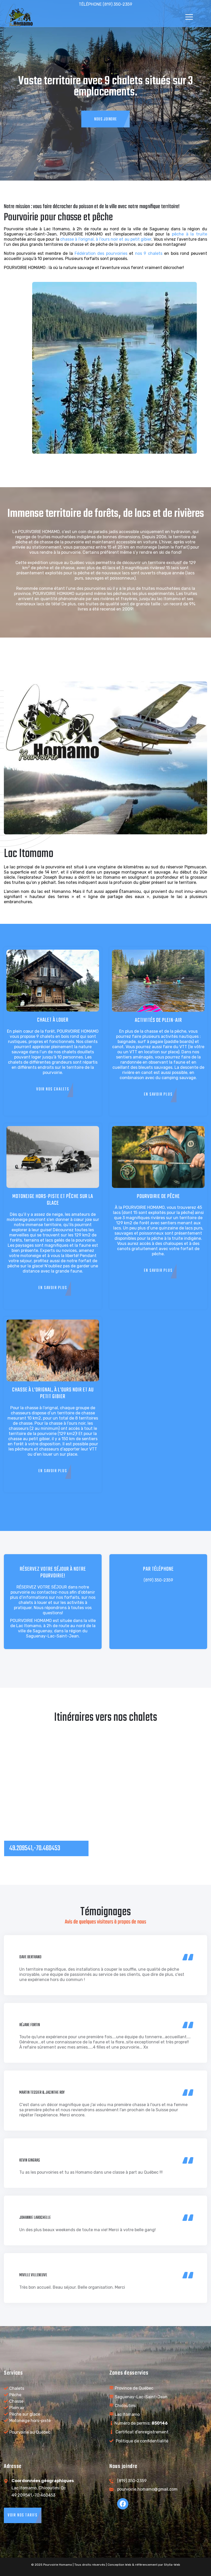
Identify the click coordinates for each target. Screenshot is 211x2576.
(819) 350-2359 (158, 1580)
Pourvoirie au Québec (30, 2432)
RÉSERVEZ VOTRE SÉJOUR (42, 1587)
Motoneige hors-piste (30, 2421)
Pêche (15, 2395)
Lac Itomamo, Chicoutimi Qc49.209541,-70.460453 (43, 2488)
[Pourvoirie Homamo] (19, 17)
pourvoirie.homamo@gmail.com (147, 2489)
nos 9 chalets (149, 253)
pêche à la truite (190, 234)
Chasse (16, 2401)
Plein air (17, 2408)
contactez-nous (53, 1592)
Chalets (17, 2388)
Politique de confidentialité (142, 2441)
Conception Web (119, 2565)
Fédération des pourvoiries (101, 253)
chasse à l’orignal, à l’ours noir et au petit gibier (106, 239)
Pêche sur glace (25, 2414)
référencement (146, 2565)
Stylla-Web (172, 2565)
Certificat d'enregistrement (142, 2432)
